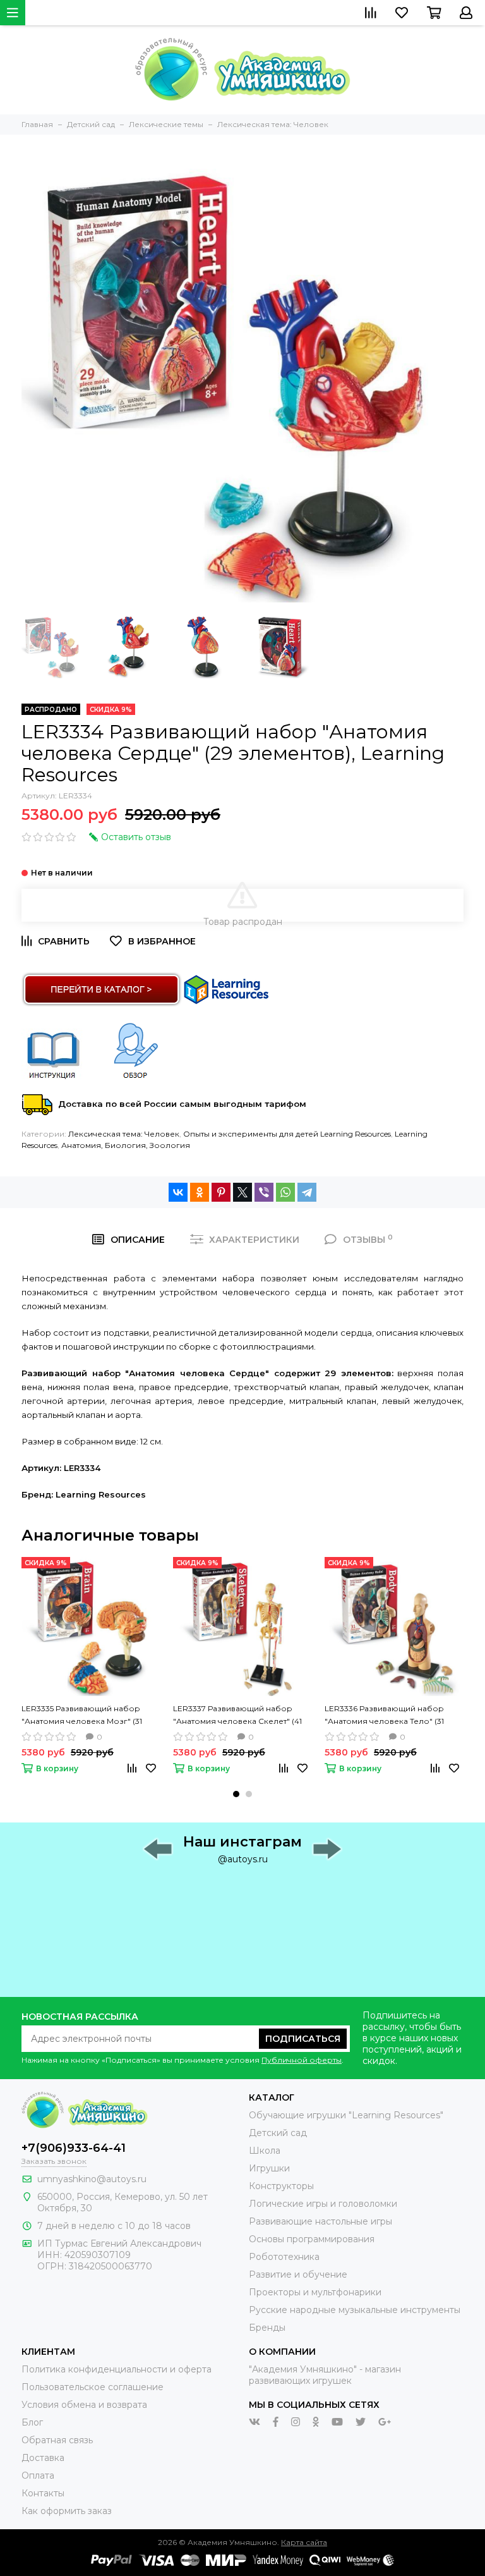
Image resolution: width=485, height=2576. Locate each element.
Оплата (38, 2475)
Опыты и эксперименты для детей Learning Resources (287, 1134)
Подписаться (303, 2039)
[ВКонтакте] (178, 1192)
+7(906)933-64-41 (74, 2148)
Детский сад (278, 2133)
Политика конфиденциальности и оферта (117, 2369)
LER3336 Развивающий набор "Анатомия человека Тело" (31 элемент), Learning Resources (384, 1716)
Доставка (43, 2458)
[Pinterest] (221, 1192)
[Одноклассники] (200, 1192)
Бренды (267, 2328)
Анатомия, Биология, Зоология (126, 1145)
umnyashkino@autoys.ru (92, 2179)
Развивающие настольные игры (320, 2221)
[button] (236, 1794)
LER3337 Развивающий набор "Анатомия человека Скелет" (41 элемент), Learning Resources (237, 1716)
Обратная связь (57, 2440)
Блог (32, 2422)
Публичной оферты (302, 2060)
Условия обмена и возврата (84, 2405)
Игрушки (269, 2168)
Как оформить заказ (67, 2511)
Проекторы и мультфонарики (315, 2292)
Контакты (43, 2493)
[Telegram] (307, 1192)
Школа (265, 2151)
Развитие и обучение (298, 2274)
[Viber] (264, 1192)
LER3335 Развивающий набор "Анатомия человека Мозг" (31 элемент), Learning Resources (82, 1716)
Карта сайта (304, 2542)
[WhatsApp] (285, 1192)
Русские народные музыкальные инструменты (355, 2310)
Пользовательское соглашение (93, 2387)
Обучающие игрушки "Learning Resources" (346, 2115)
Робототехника (284, 2257)
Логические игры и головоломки (323, 2204)
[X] (242, 1192)
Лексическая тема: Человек (124, 1134)
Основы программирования (312, 2239)
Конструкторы (281, 2186)
